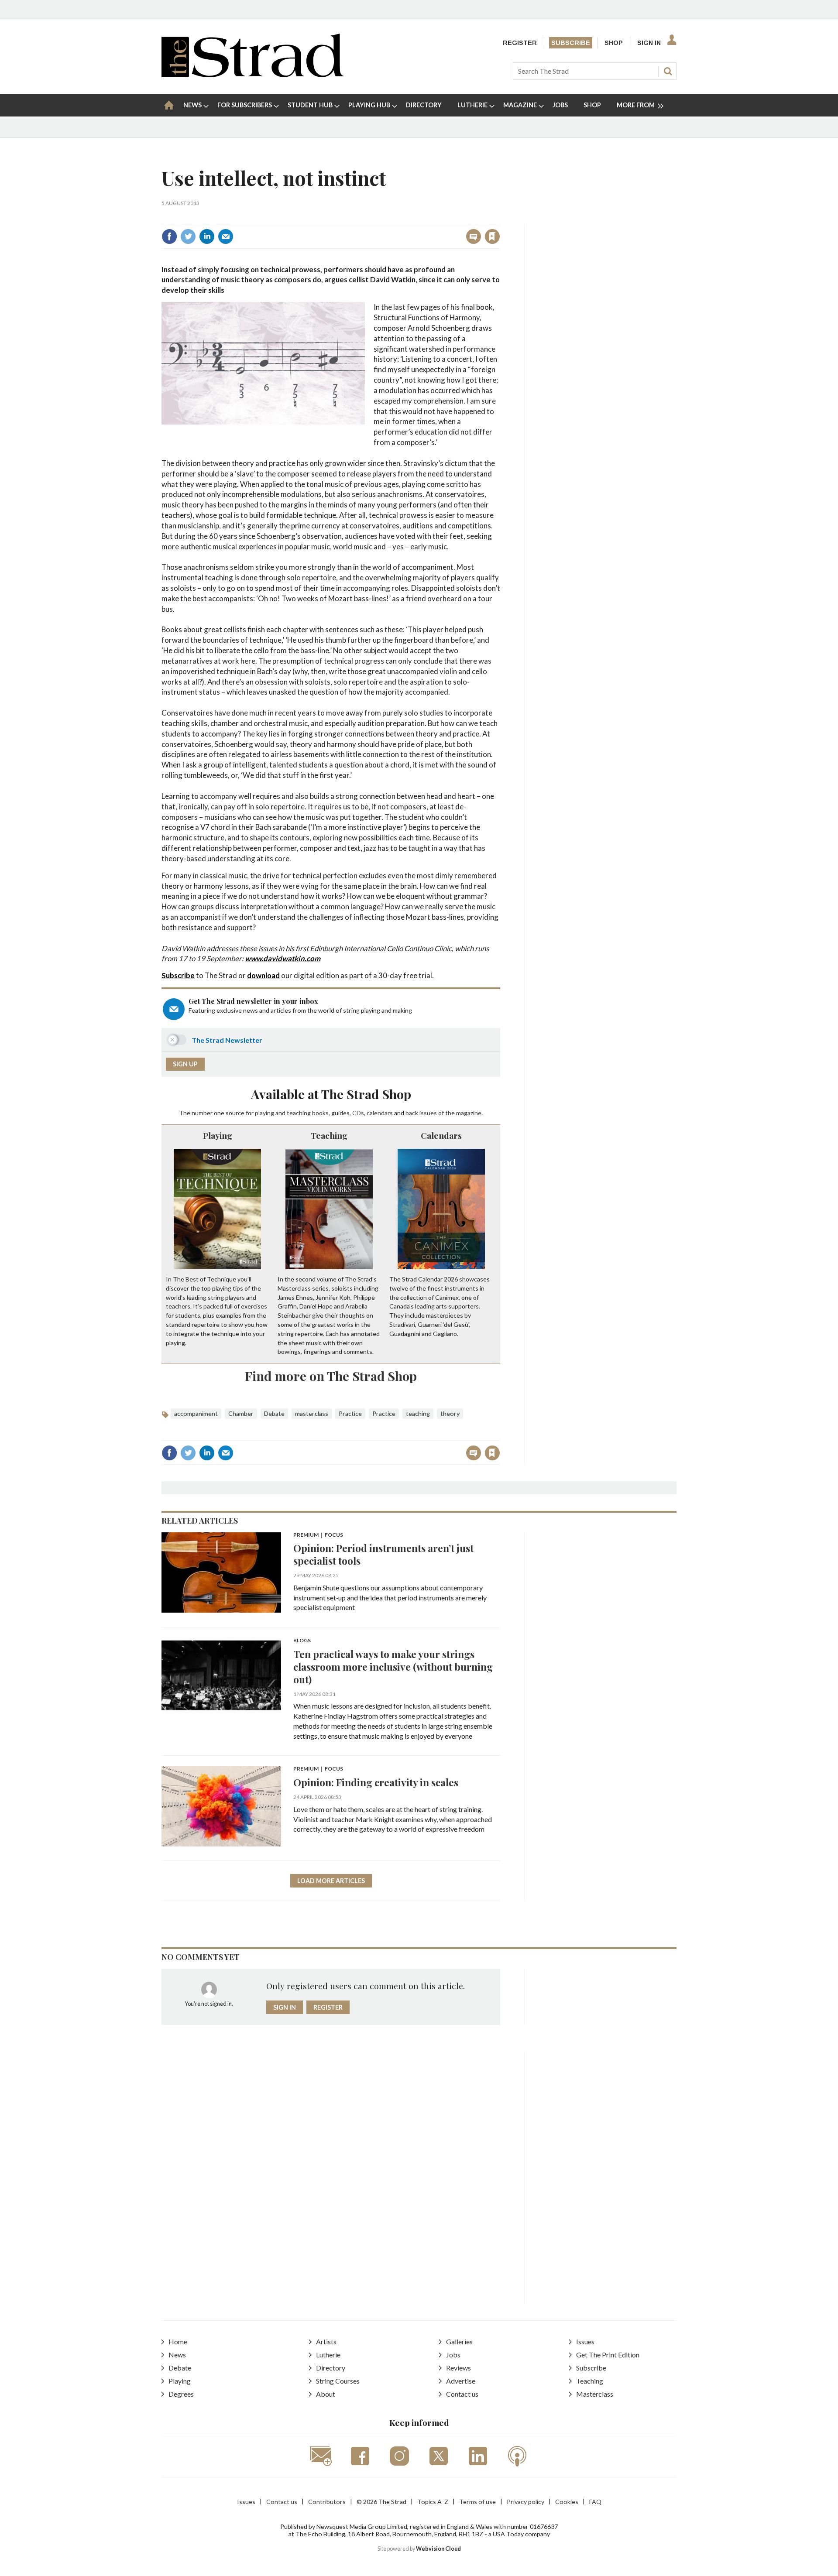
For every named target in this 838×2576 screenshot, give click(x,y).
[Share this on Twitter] (188, 236)
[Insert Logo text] (252, 74)
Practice (350, 1413)
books (320, 1113)
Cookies (567, 2502)
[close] (500, 218)
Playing (218, 1135)
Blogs (302, 1641)
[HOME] (169, 105)
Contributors (327, 2502)
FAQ (595, 2502)
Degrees (181, 2394)
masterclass (312, 1413)
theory (450, 1413)
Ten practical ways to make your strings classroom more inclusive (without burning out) (393, 1667)
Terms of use (477, 2502)
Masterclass (595, 2394)
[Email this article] (226, 236)
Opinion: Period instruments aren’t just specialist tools (383, 1554)
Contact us (462, 2394)
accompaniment (196, 1413)
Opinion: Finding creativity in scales (376, 1782)
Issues (585, 2341)
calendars (380, 1113)
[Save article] (492, 236)
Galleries (459, 2341)
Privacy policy (525, 2502)
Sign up (185, 1064)
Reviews (458, 2368)
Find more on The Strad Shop (331, 1376)
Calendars (441, 1135)
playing (264, 1113)
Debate (274, 1413)
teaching (299, 1113)
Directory (331, 2368)
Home (178, 2341)
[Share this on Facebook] (169, 236)
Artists (326, 2341)
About (326, 2394)
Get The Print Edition (608, 2355)
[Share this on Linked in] (207, 236)
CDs (358, 1113)
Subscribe (571, 43)
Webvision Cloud (438, 2549)
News (177, 2355)
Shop (614, 43)
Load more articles (331, 1881)
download (263, 975)
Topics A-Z (433, 2502)
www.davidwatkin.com (283, 958)
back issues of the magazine (443, 1113)
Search (668, 71)
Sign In (649, 43)
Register (520, 43)
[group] (637, 105)
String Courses (338, 2381)
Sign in (383, 218)
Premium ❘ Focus (318, 1535)
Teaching (329, 1135)
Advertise (461, 2381)
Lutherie (328, 2355)
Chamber (241, 1413)
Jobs (453, 2355)
